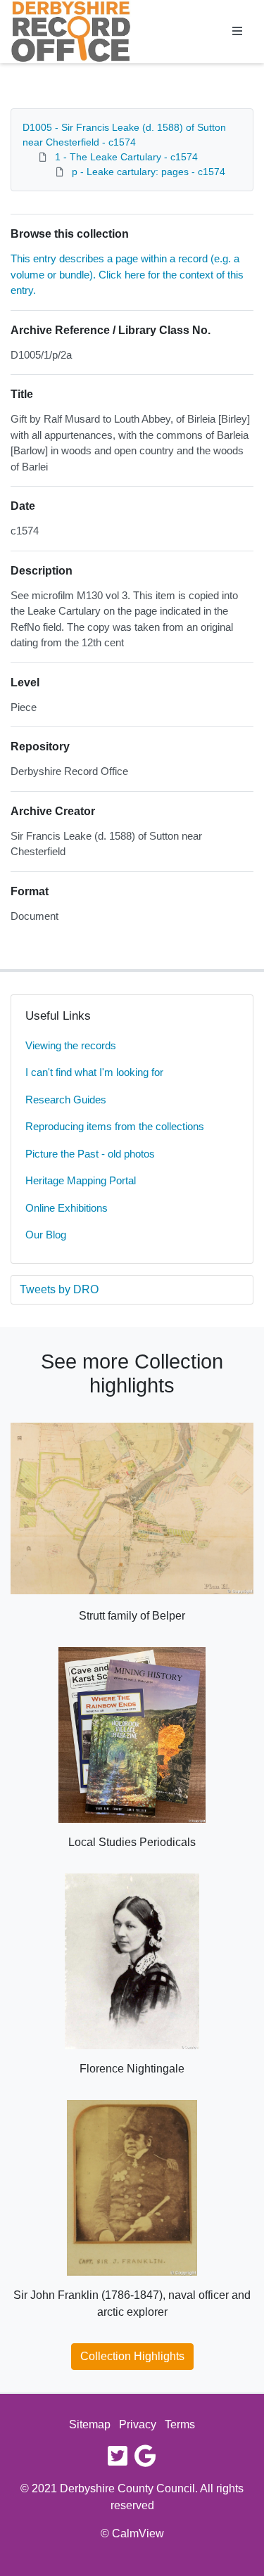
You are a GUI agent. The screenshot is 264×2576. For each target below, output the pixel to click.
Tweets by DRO (59, 1289)
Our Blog (46, 1235)
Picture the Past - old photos (90, 1154)
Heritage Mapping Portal (81, 1180)
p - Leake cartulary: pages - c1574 (149, 172)
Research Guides (66, 1100)
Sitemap (90, 2424)
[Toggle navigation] (237, 32)
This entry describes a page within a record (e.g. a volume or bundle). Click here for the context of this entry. (127, 274)
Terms (180, 2424)
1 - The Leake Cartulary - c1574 (126, 157)
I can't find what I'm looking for (94, 1072)
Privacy (138, 2424)
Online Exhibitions (67, 1208)
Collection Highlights (132, 2356)
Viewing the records (71, 1045)
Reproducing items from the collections (115, 1126)
